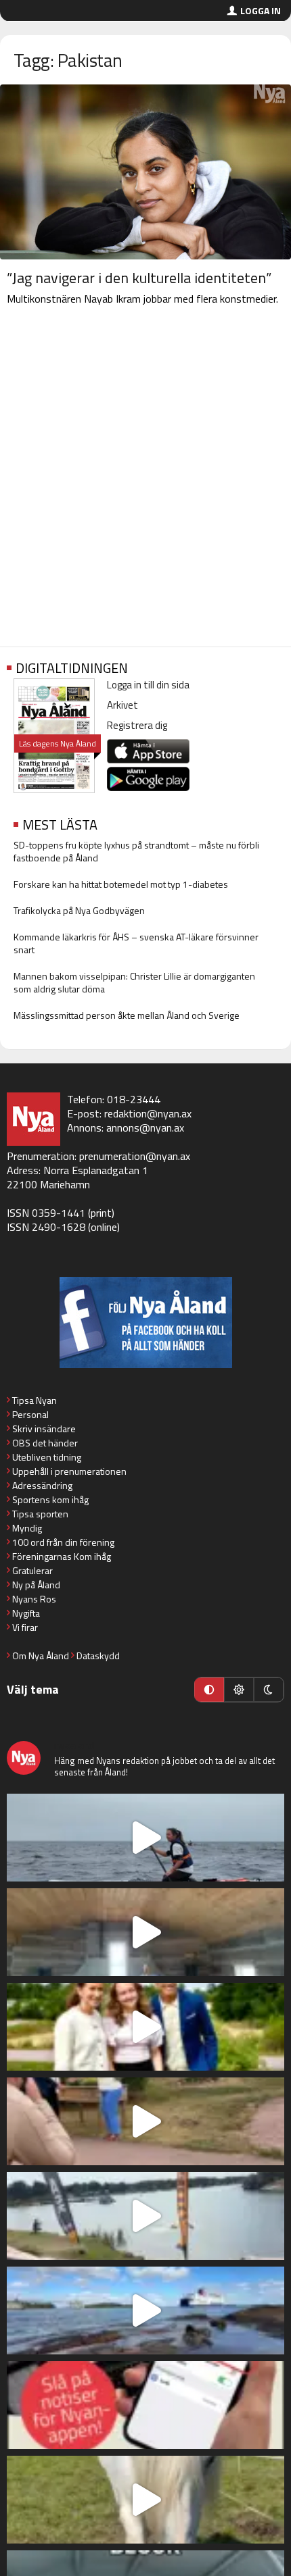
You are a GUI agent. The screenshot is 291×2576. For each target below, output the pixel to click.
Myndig (27, 1528)
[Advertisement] (145, 479)
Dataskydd (98, 1656)
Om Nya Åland (41, 1656)
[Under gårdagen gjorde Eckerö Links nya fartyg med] (145, 2310)
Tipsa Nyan (35, 1400)
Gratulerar (32, 1570)
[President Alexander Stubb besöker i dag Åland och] (145, 2121)
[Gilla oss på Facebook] (145, 1322)
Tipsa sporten (40, 1514)
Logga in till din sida (148, 685)
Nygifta (26, 1613)
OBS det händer (45, 1443)
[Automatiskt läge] (209, 1690)
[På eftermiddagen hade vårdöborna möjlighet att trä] (145, 2027)
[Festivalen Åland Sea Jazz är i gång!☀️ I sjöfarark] (145, 1932)
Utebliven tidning (47, 1457)
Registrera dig (137, 725)
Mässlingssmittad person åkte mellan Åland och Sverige (127, 1015)
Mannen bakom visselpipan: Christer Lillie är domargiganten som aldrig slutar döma (134, 982)
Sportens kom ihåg (50, 1499)
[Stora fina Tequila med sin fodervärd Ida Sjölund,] (145, 2500)
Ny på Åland (36, 1585)
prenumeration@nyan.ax (135, 1156)
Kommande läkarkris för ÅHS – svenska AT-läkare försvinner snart (136, 943)
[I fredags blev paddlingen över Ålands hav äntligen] (145, 1838)
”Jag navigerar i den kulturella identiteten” (139, 278)
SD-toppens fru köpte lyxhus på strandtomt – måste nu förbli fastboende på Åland (136, 851)
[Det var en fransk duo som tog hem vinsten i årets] (145, 2216)
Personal (30, 1414)
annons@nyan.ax (145, 1128)
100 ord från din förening (63, 1542)
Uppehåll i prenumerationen (69, 1471)
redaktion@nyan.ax (148, 1113)
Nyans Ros (34, 1599)
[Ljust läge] (239, 1690)
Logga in (261, 10)
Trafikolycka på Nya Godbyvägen (79, 910)
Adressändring (42, 1485)
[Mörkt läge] (269, 1690)
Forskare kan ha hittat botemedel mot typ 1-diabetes (121, 884)
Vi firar (25, 1627)
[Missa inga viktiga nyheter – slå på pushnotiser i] (145, 2405)
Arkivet (122, 705)
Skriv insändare (44, 1429)
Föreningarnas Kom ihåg (62, 1556)
